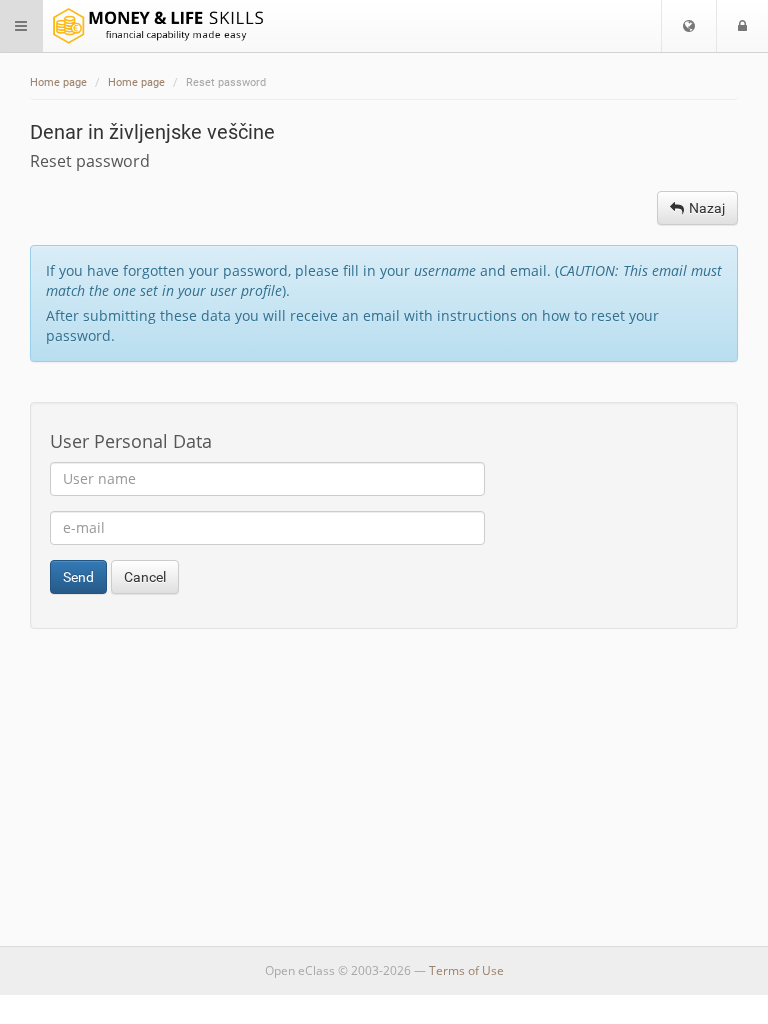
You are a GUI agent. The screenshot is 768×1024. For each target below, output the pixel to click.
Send (78, 577)
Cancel (145, 577)
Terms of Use (466, 970)
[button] (689, 26)
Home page (58, 82)
